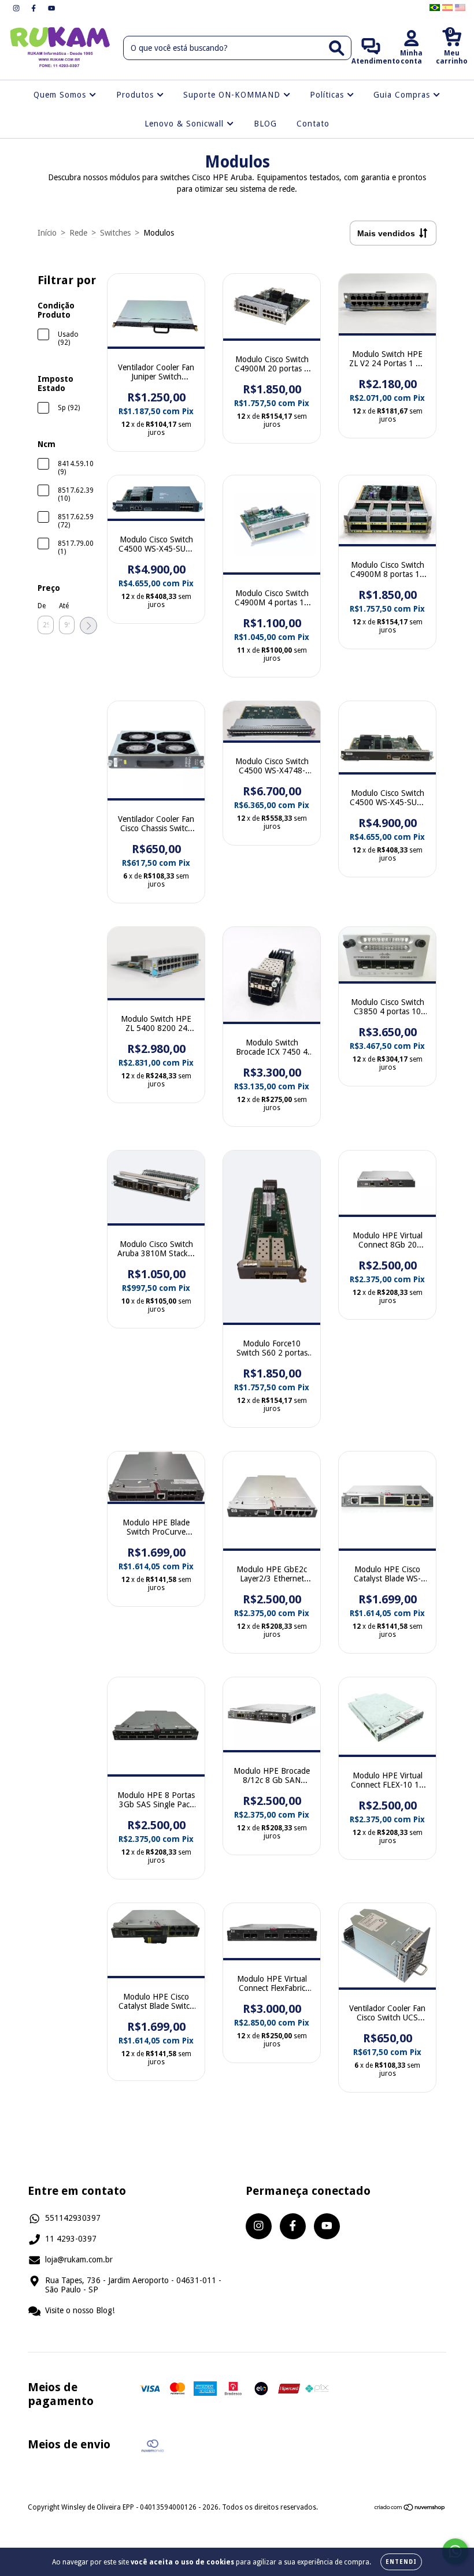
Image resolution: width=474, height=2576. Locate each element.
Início (47, 233)
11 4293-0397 (71, 2239)
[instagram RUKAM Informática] (17, 8)
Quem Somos (61, 95)
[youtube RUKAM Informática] (51, 8)
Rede (78, 233)
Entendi (401, 2562)
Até (64, 606)
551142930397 (73, 2218)
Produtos (136, 95)
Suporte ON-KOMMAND (233, 95)
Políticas (328, 95)
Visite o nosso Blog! (80, 2310)
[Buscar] (337, 48)
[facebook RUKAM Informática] (35, 8)
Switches (115, 233)
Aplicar (88, 626)
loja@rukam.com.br (79, 2259)
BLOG (265, 124)
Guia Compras (403, 95)
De (42, 606)
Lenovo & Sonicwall (186, 124)
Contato (313, 124)
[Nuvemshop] (410, 2509)
